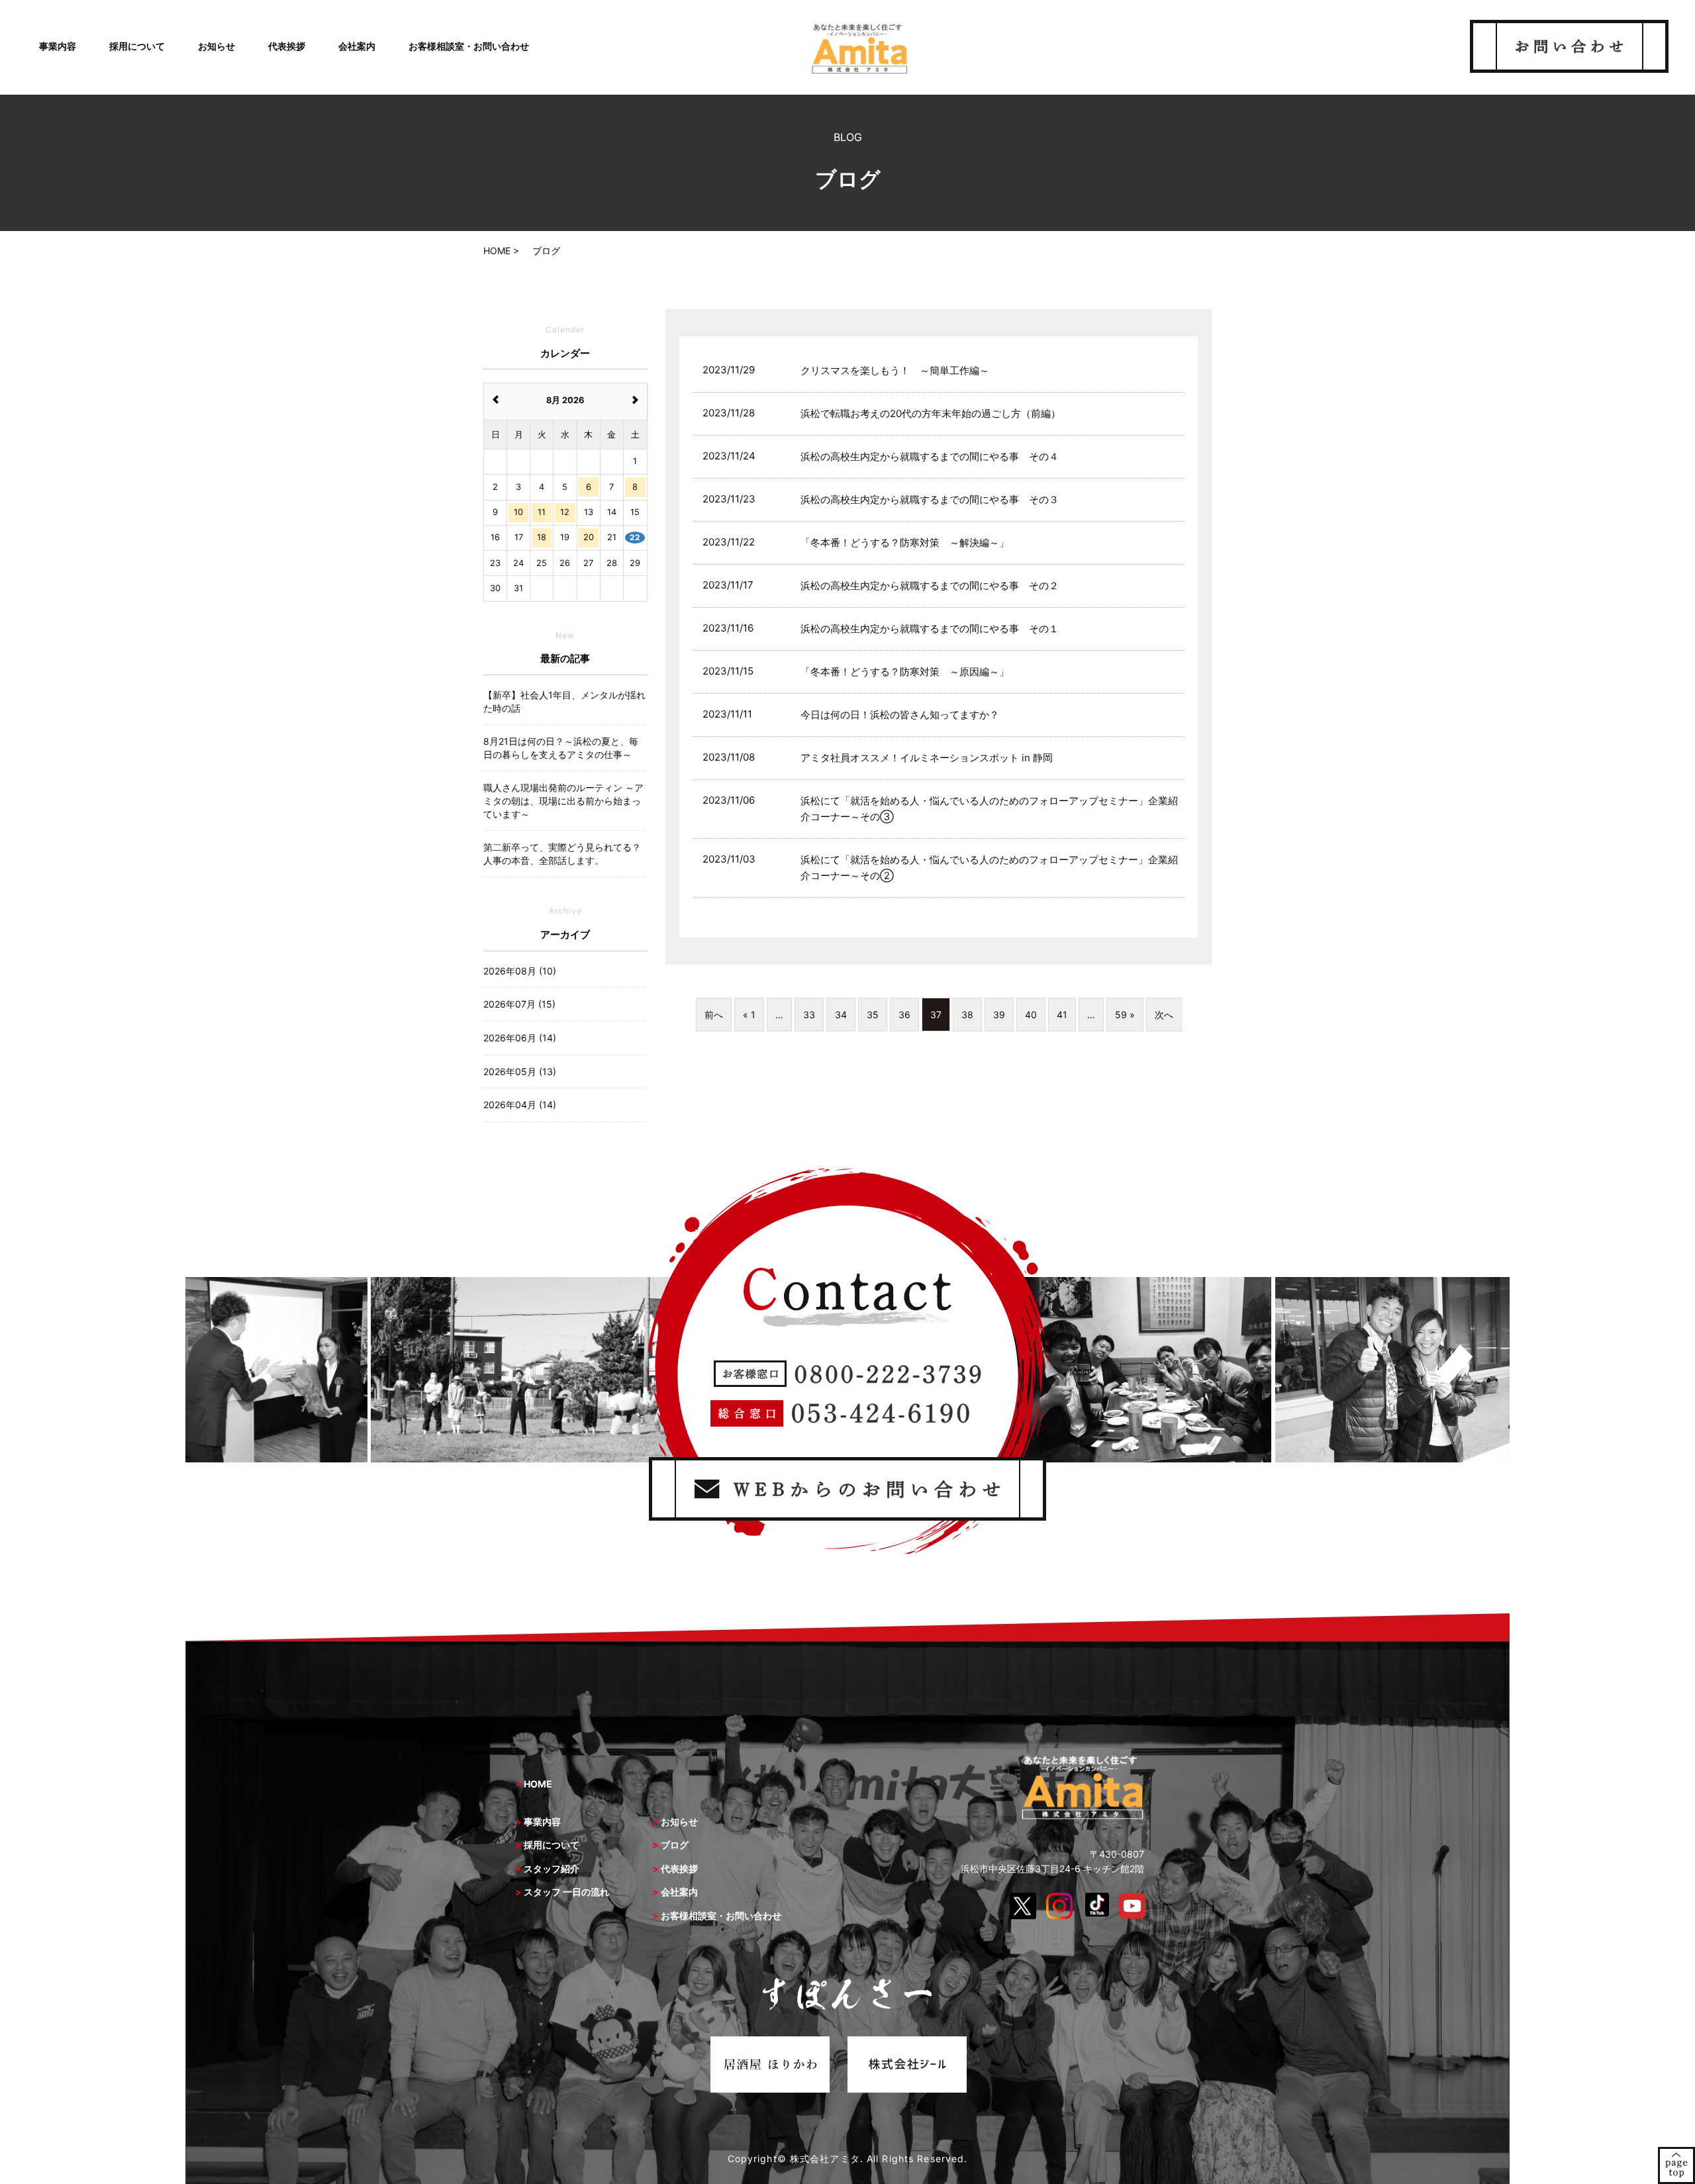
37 (936, 1015)
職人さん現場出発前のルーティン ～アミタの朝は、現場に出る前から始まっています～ (563, 800)
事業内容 (58, 46)
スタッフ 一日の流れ (566, 1892)
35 (873, 1015)
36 (904, 1015)
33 (809, 1015)
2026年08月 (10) (520, 971)
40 (1031, 1015)
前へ (714, 1015)
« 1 (749, 1015)
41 (1062, 1015)
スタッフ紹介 (552, 1869)
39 (999, 1015)
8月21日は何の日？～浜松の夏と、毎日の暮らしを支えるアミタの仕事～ (561, 748)
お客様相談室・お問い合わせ (469, 46)
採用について (137, 46)
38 (967, 1015)
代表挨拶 (287, 46)
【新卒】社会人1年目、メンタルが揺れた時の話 (564, 701)
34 (841, 1015)
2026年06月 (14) (520, 1038)
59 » (1125, 1015)
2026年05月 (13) (520, 1071)
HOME (538, 1784)
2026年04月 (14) (520, 1105)
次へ (1164, 1015)
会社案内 (357, 46)
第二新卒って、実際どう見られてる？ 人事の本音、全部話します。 (565, 854)
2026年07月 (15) (519, 1004)
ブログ (675, 1845)
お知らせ (217, 46)
